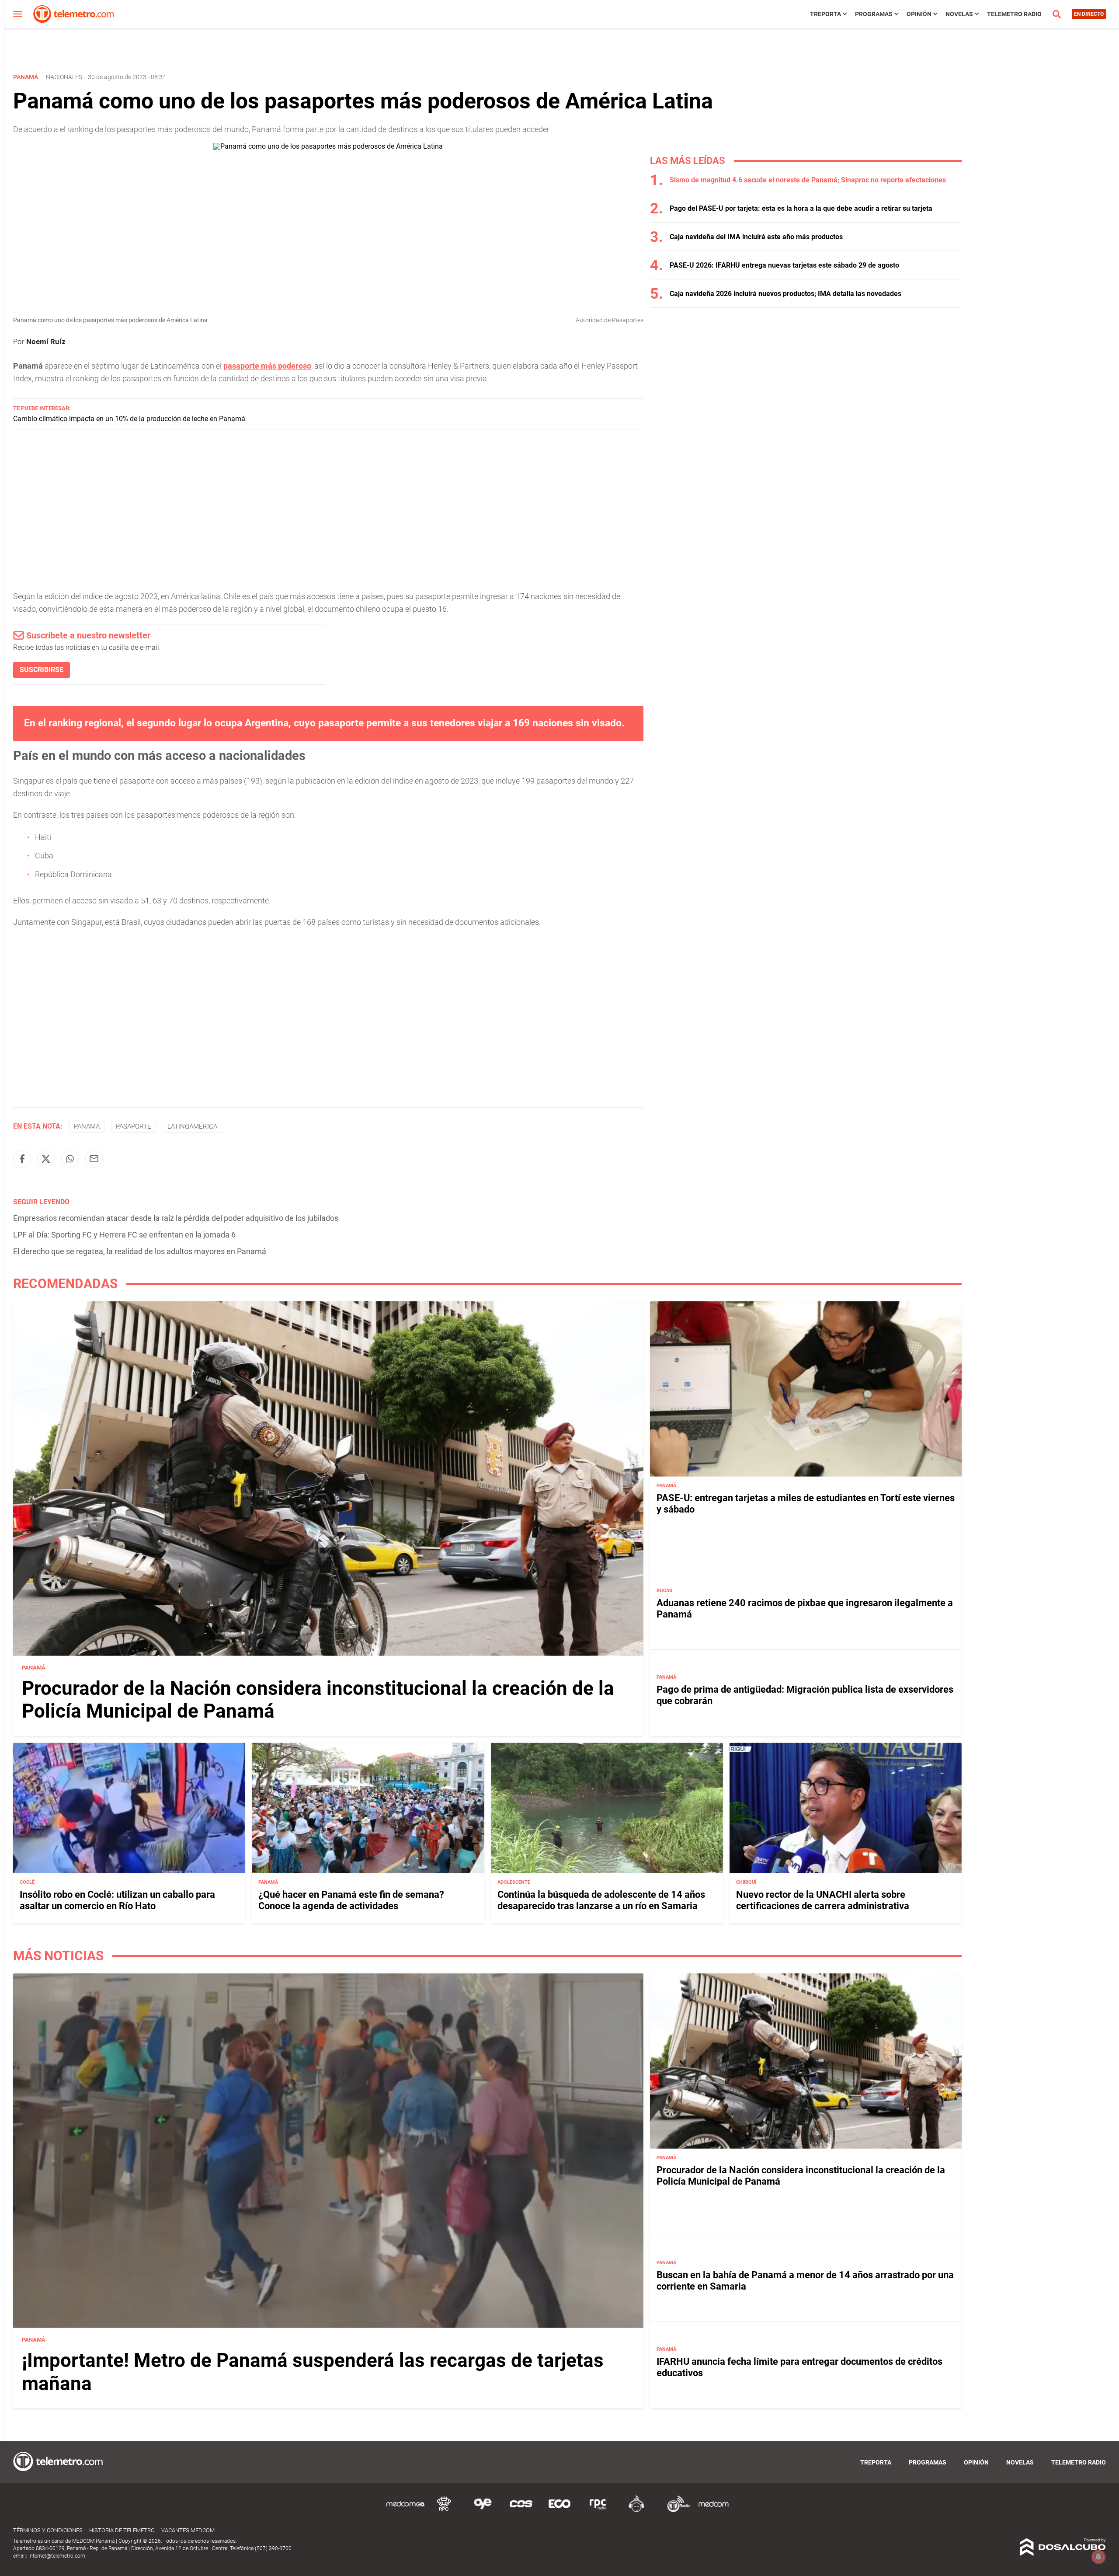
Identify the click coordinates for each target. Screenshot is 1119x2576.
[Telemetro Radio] (675, 2511)
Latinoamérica (192, 1126)
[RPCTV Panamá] (444, 2511)
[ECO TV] (559, 2511)
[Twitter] (46, 1159)
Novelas (959, 14)
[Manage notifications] (1098, 2557)
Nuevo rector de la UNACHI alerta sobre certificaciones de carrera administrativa (823, 1900)
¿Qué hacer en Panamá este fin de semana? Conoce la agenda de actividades (351, 1900)
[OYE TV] (483, 2511)
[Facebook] (22, 1159)
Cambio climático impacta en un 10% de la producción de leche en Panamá (129, 419)
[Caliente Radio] (636, 2511)
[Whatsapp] (70, 1159)
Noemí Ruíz (46, 342)
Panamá (87, 1126)
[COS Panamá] (521, 2511)
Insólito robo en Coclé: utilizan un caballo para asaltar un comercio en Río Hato (117, 1900)
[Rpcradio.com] (598, 2511)
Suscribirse (42, 670)
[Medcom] (713, 2511)
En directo (1089, 14)
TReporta (825, 14)
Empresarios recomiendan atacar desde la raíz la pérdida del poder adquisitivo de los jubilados (176, 1218)
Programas (874, 14)
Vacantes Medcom (188, 2530)
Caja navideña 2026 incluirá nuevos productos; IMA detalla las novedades (785, 294)
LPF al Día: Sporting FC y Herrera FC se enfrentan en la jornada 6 (124, 1235)
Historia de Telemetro (122, 2530)
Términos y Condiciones (48, 2530)
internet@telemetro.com (57, 2556)
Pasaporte (134, 1126)
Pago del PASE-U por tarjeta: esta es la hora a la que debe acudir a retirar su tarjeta (801, 208)
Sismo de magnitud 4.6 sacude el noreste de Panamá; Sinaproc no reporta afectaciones (808, 180)
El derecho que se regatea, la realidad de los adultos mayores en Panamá (140, 1251)
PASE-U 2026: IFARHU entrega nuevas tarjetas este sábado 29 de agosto (784, 265)
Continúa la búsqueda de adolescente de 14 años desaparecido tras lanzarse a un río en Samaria (601, 1900)
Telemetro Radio (1014, 14)
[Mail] (94, 1159)
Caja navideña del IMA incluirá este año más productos (756, 237)
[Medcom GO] (406, 2511)
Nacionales (64, 77)
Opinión (919, 14)
